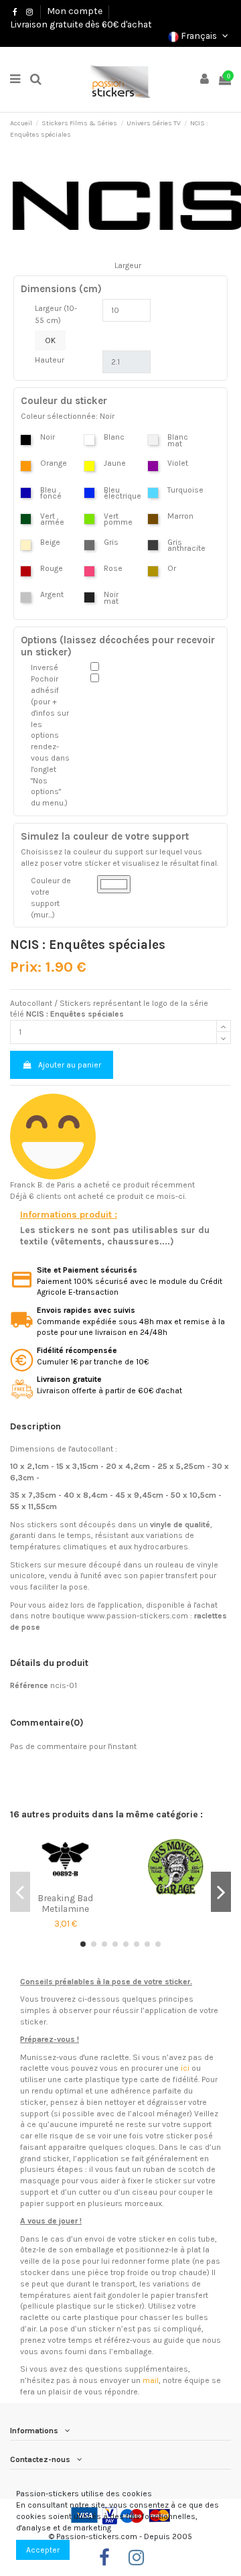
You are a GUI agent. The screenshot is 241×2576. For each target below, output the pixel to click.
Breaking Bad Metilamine (65, 1903)
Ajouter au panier (70, 1065)
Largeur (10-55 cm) (56, 314)
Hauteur (50, 360)
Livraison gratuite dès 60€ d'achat (81, 24)
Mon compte (75, 11)
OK (50, 340)
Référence (29, 1685)
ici (185, 2068)
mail (151, 2380)
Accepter (43, 2550)
